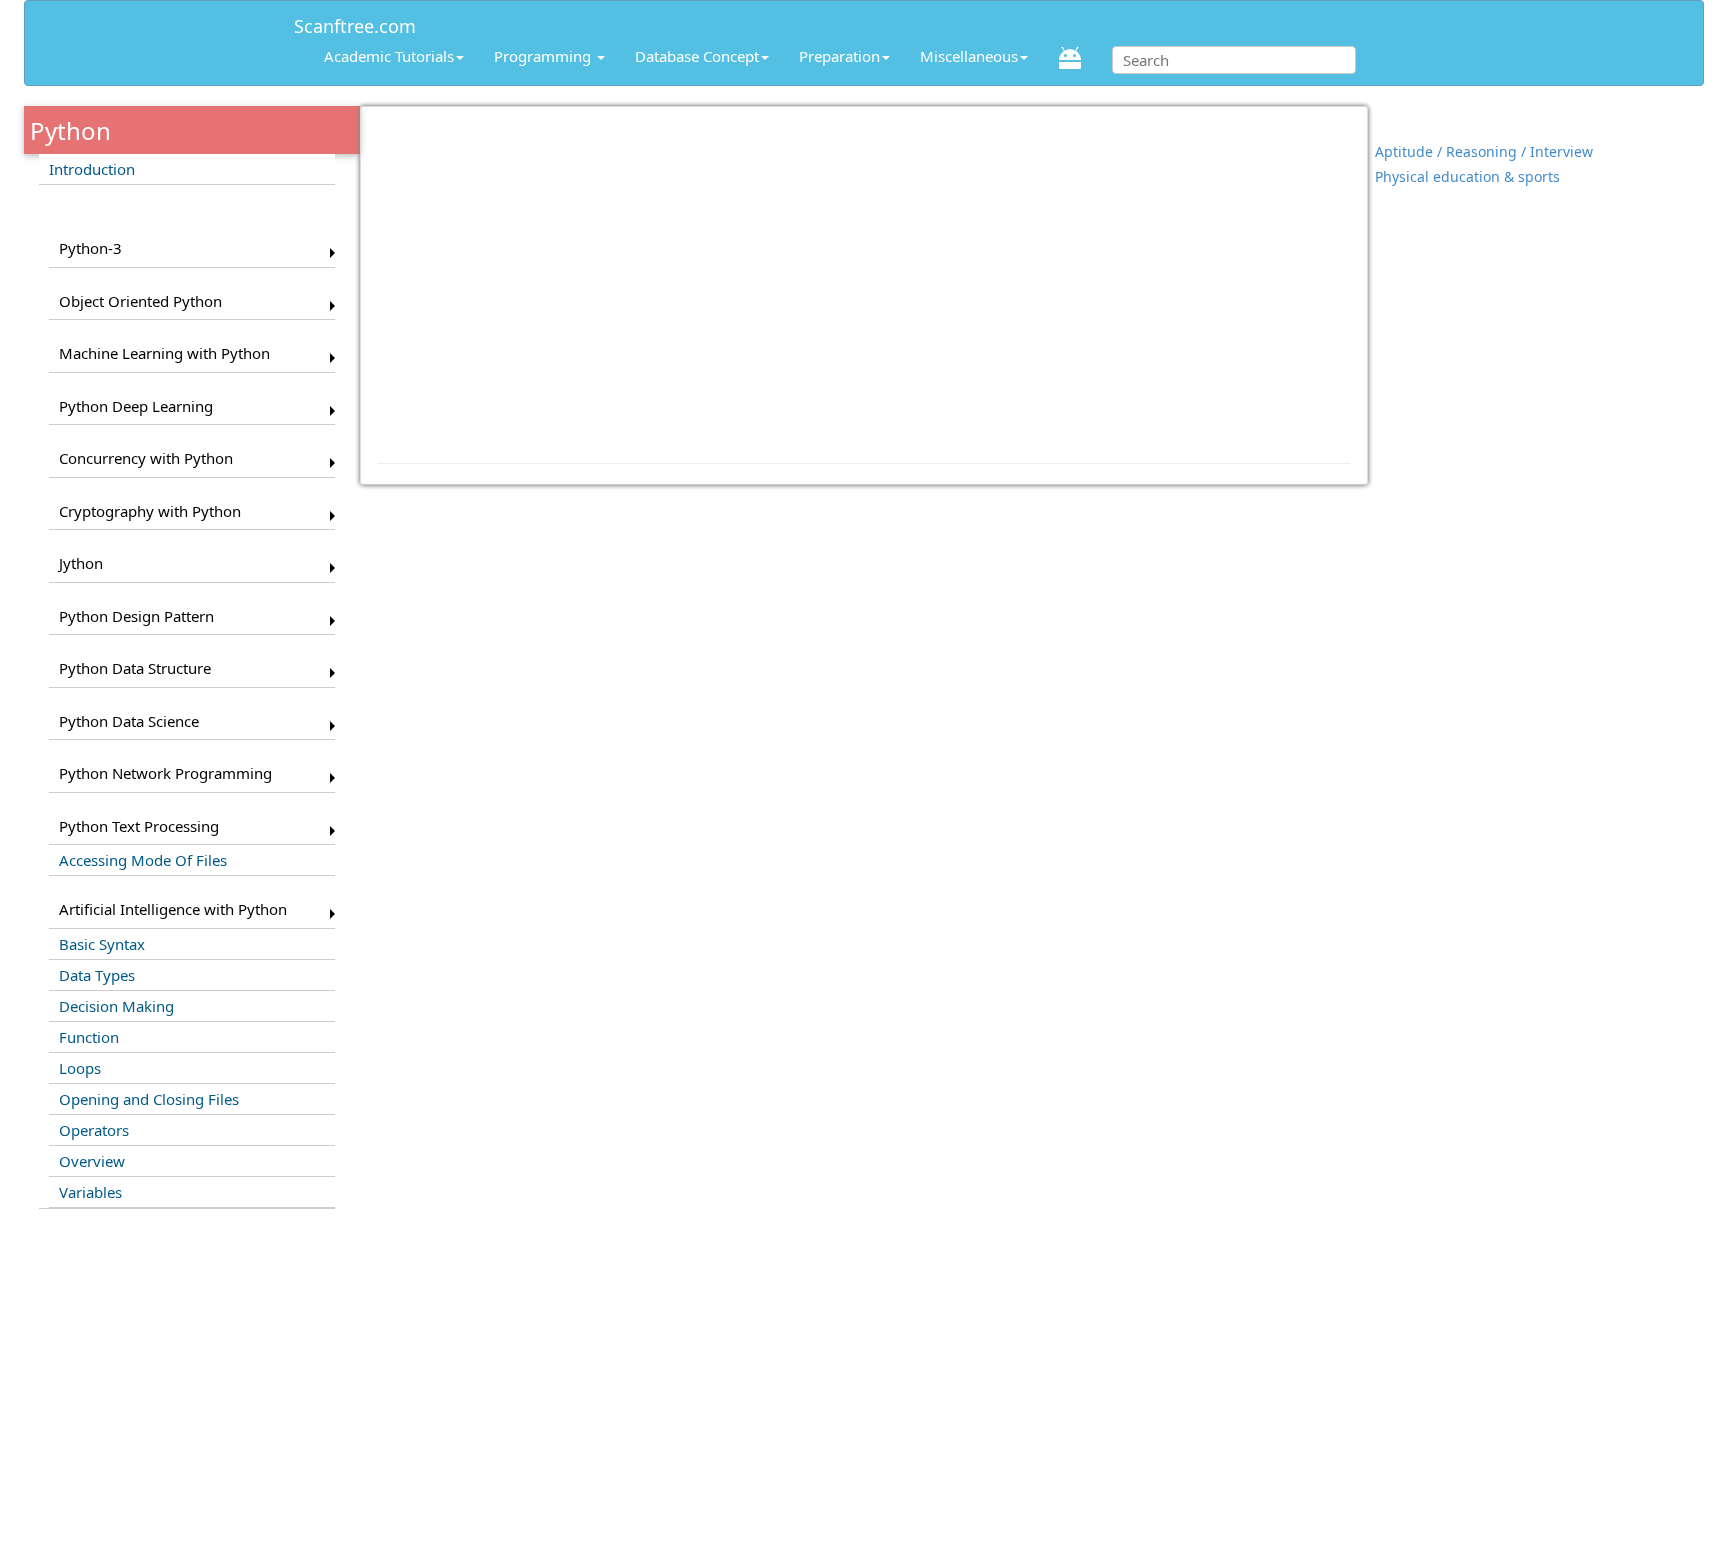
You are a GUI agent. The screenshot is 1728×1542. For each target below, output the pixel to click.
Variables (90, 1192)
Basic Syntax (102, 944)
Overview (92, 1161)
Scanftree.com (355, 22)
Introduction (92, 169)
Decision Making (116, 1006)
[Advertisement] (864, 275)
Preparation (839, 56)
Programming (544, 56)
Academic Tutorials (389, 56)
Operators (94, 1130)
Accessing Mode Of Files (143, 860)
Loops (80, 1068)
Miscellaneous (969, 56)
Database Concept (697, 56)
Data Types (97, 975)
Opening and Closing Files (149, 1099)
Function (89, 1037)
